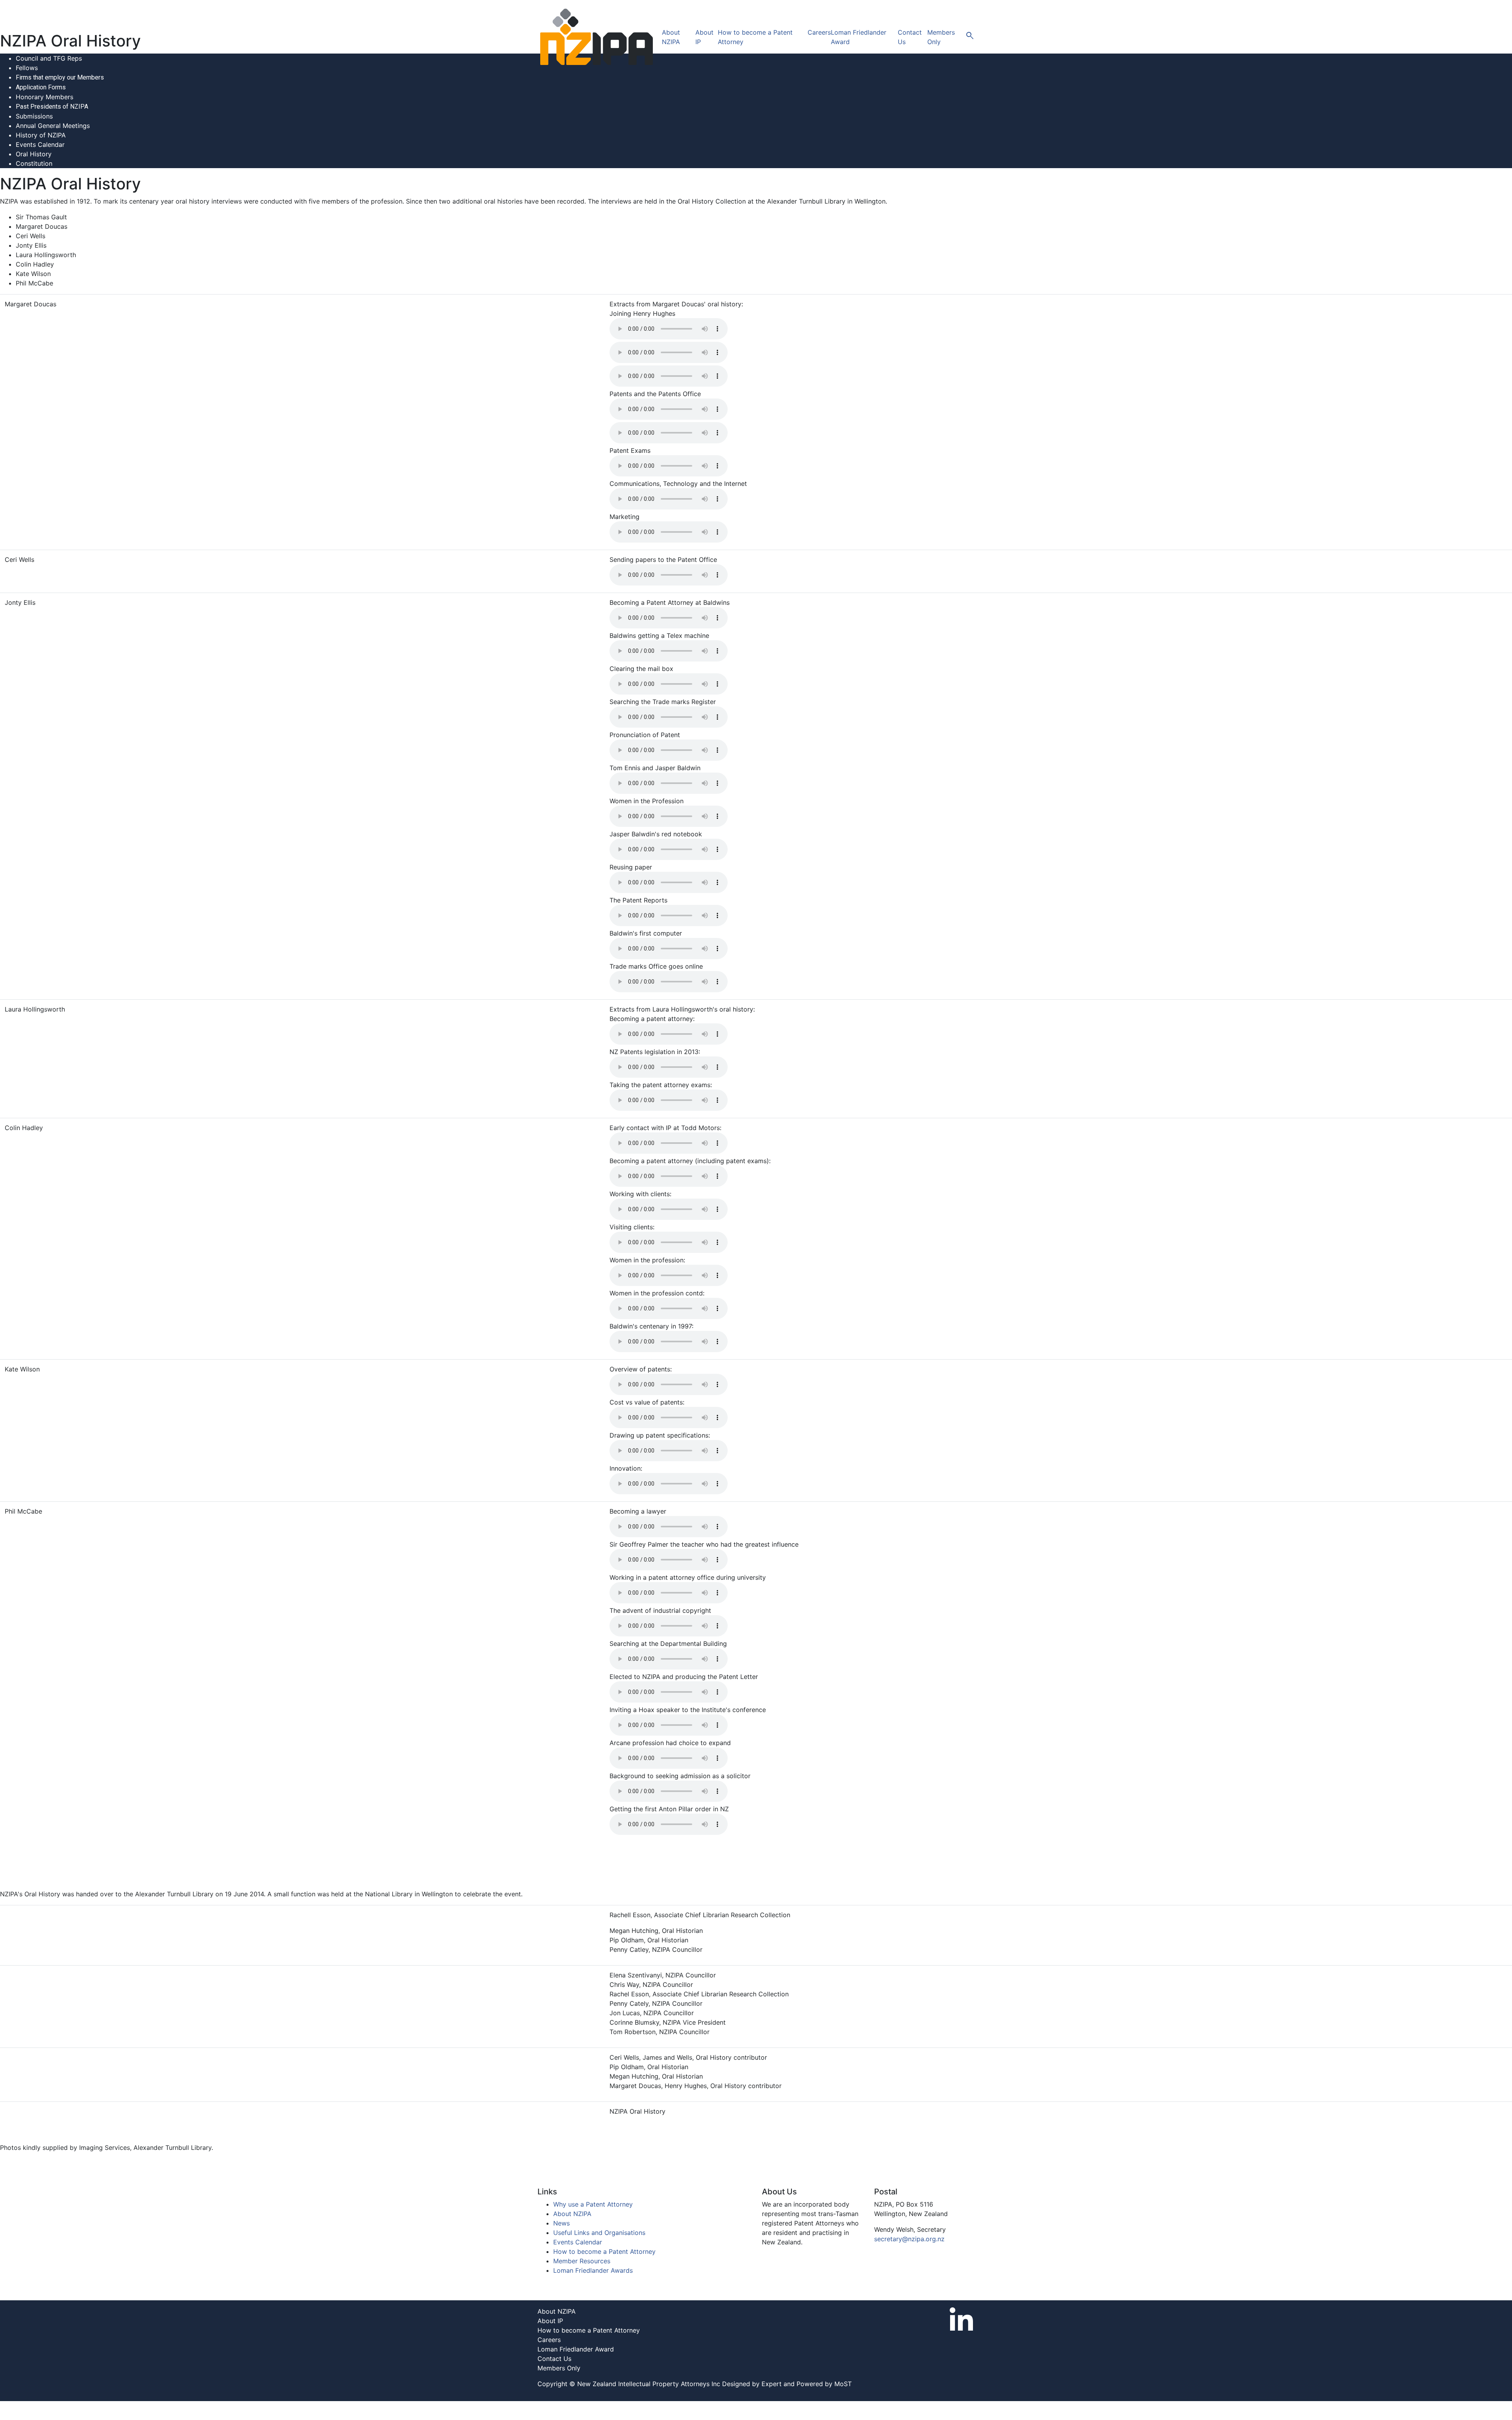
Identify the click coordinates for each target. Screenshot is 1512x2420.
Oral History (34, 154)
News (561, 2223)
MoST (843, 2384)
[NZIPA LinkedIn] (962, 2318)
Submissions (34, 116)
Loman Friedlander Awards (593, 2270)
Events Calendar (40, 145)
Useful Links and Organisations (599, 2233)
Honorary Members (44, 97)
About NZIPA (572, 2214)
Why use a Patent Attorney (593, 2204)
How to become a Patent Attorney (604, 2251)
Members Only (559, 2368)
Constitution (34, 163)
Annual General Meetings (53, 126)
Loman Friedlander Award (576, 2349)
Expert (772, 2384)
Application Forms (41, 87)
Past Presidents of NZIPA (52, 107)
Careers (819, 32)
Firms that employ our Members (60, 77)
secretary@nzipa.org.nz (909, 2239)
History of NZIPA (41, 135)
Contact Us (554, 2359)
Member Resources (582, 2261)
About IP (550, 2321)
